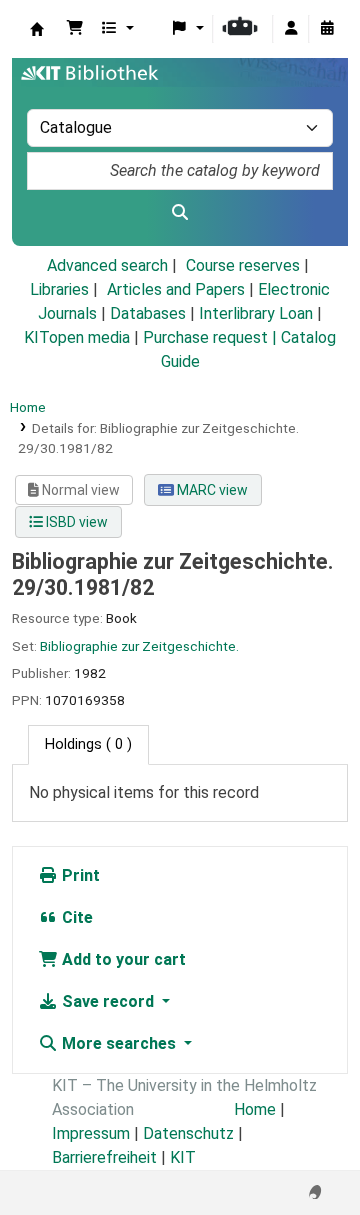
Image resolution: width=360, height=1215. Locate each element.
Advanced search (107, 265)
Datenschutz (188, 1133)
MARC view (211, 490)
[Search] (180, 213)
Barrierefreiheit (104, 1157)
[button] (75, 29)
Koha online (37, 29)
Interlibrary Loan (256, 313)
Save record (108, 1001)
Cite (75, 917)
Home (28, 407)
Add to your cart (122, 959)
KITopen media (77, 337)
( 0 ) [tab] (88, 744)
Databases (148, 313)
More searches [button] (119, 1043)
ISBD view (75, 522)
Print (79, 875)
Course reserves (243, 265)
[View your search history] (327, 29)
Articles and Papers (176, 289)
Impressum (91, 1133)
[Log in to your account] (291, 29)
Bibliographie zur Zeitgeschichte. (139, 646)
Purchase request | (212, 337)
